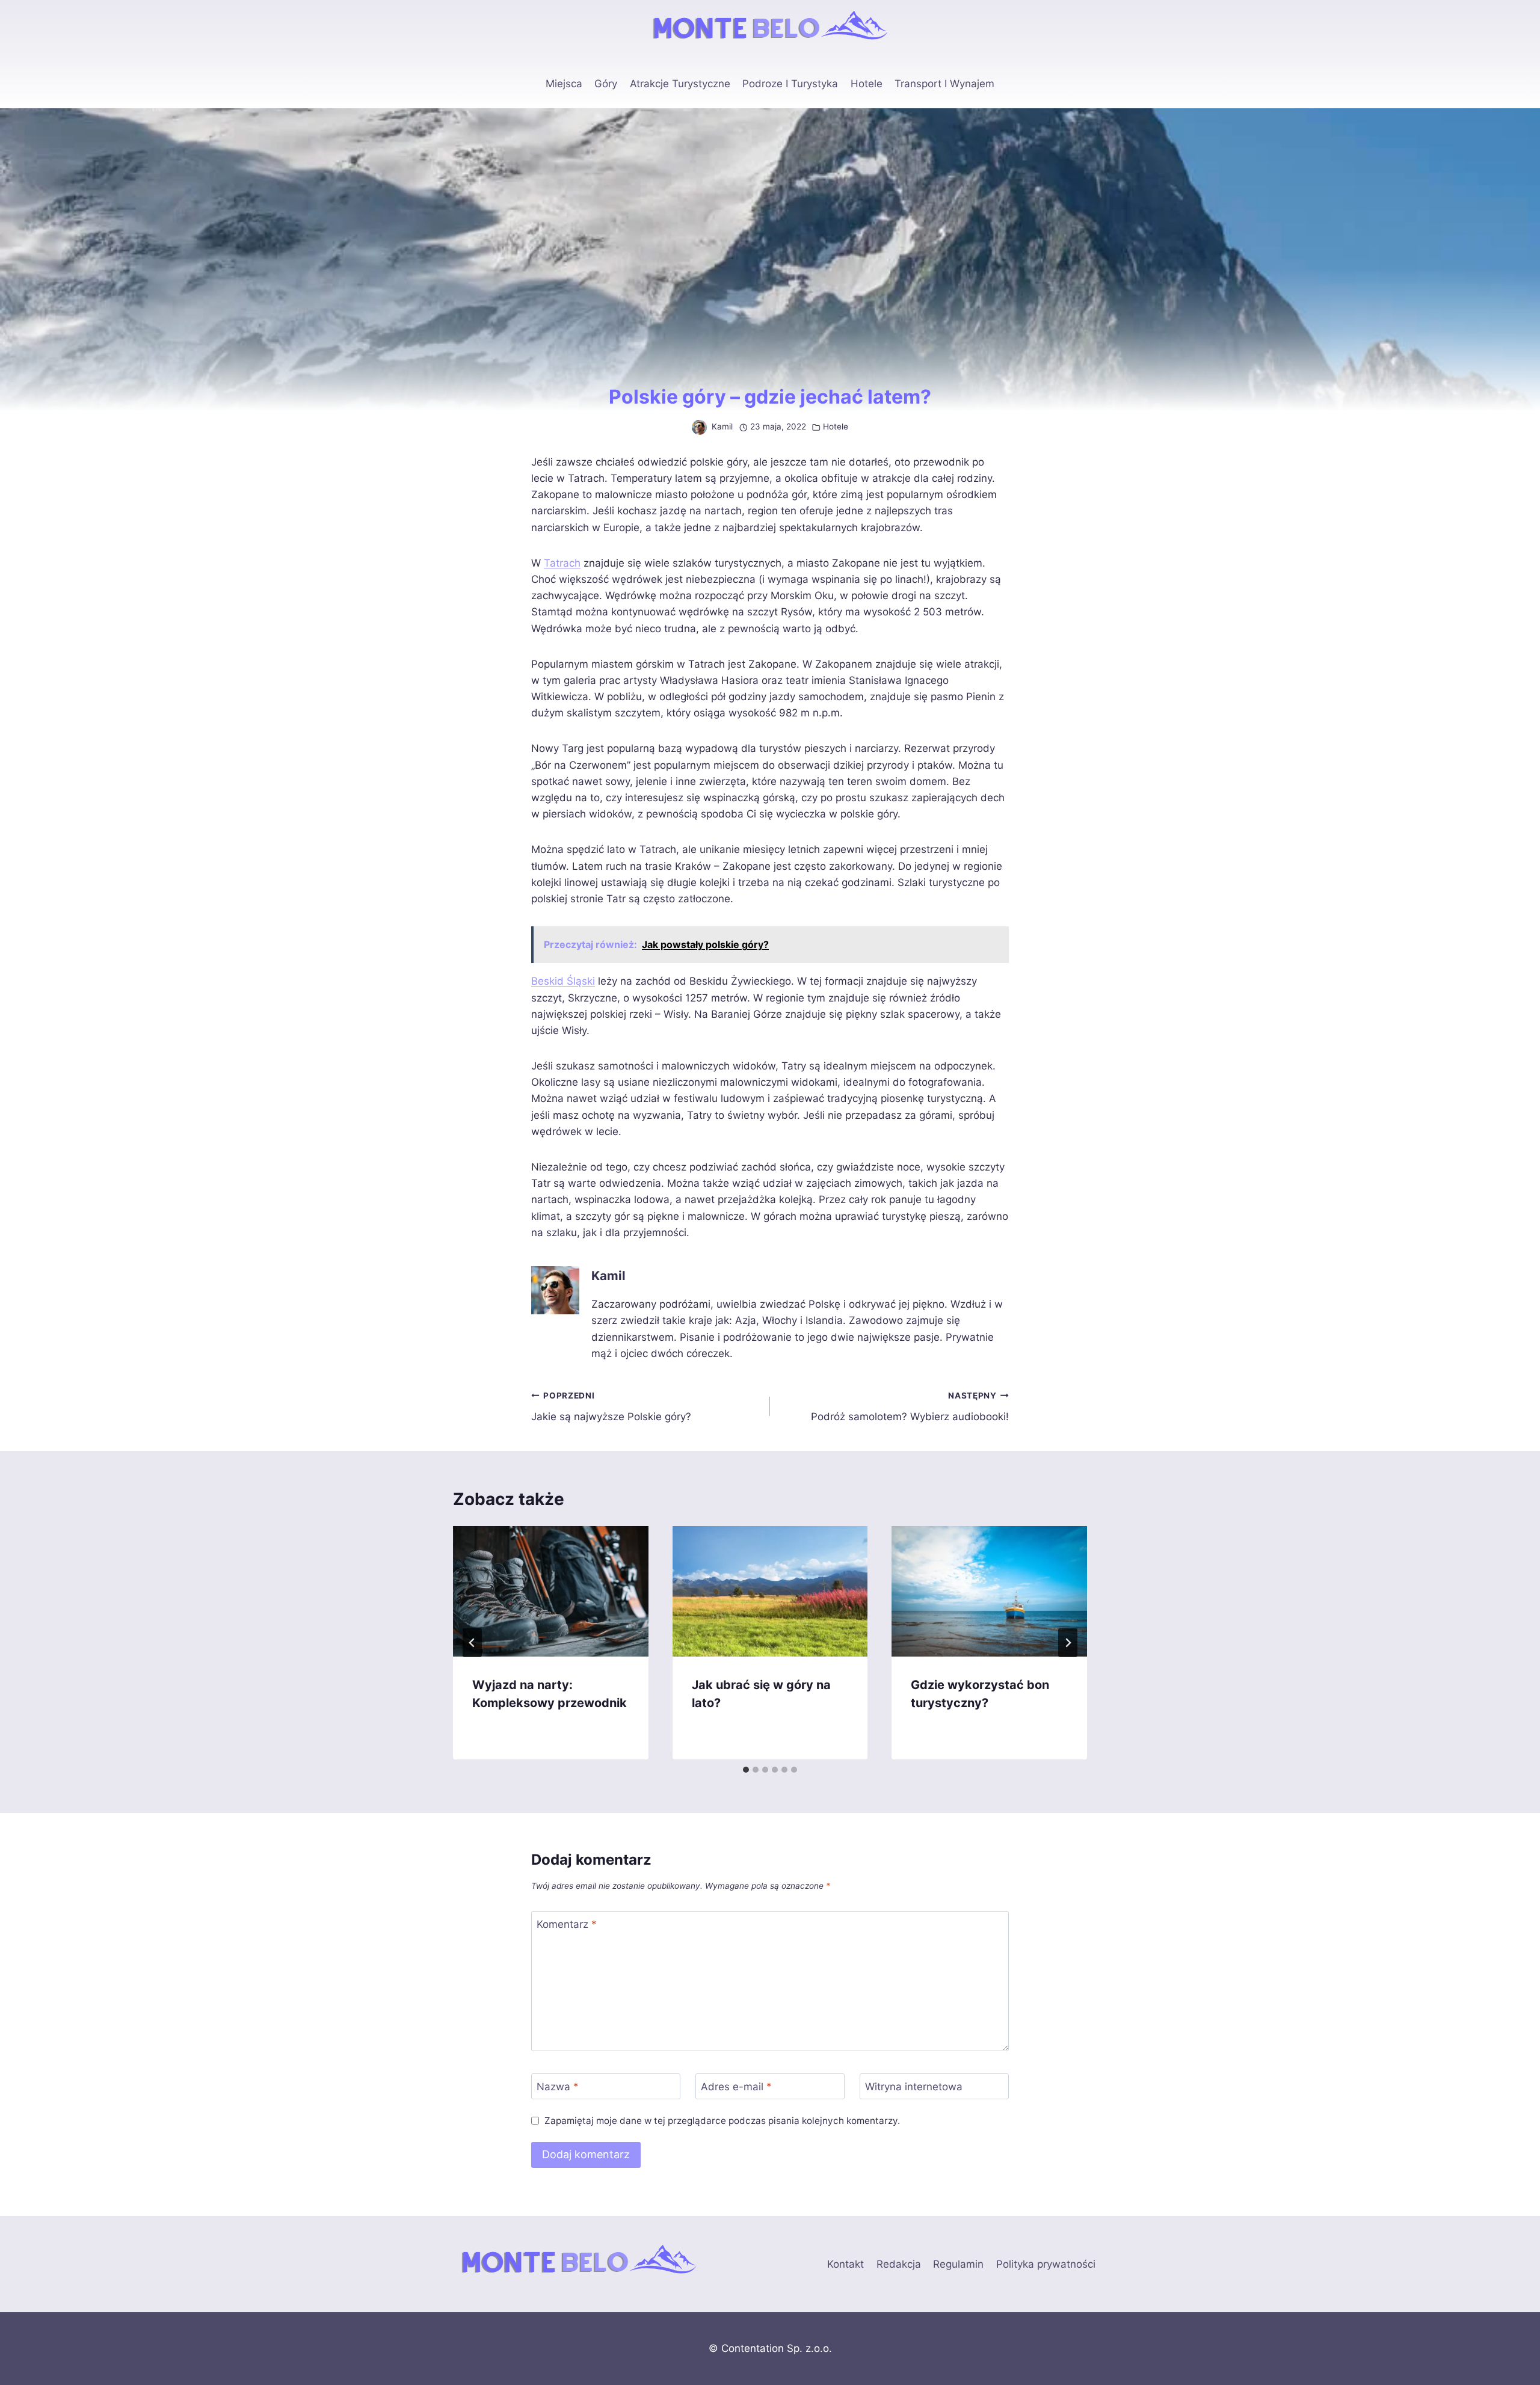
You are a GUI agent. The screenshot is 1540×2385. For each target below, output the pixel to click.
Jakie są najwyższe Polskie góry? (611, 1407)
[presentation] (551, 1591)
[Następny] (1068, 1643)
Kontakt (845, 2264)
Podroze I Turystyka (790, 84)
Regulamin (958, 2264)
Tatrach (562, 563)
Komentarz (567, 1924)
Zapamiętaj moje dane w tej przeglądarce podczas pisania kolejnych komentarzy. (722, 2121)
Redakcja (899, 2264)
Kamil (722, 426)
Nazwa (558, 2087)
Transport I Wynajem (944, 84)
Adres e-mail (736, 2087)
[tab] (746, 1770)
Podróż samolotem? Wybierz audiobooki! (910, 1407)
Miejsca (564, 84)
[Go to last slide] (472, 1643)
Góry (606, 84)
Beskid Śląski (563, 981)
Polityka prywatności (1046, 2264)
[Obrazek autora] (699, 427)
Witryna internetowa (914, 2087)
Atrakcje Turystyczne (680, 84)
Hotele (867, 84)
